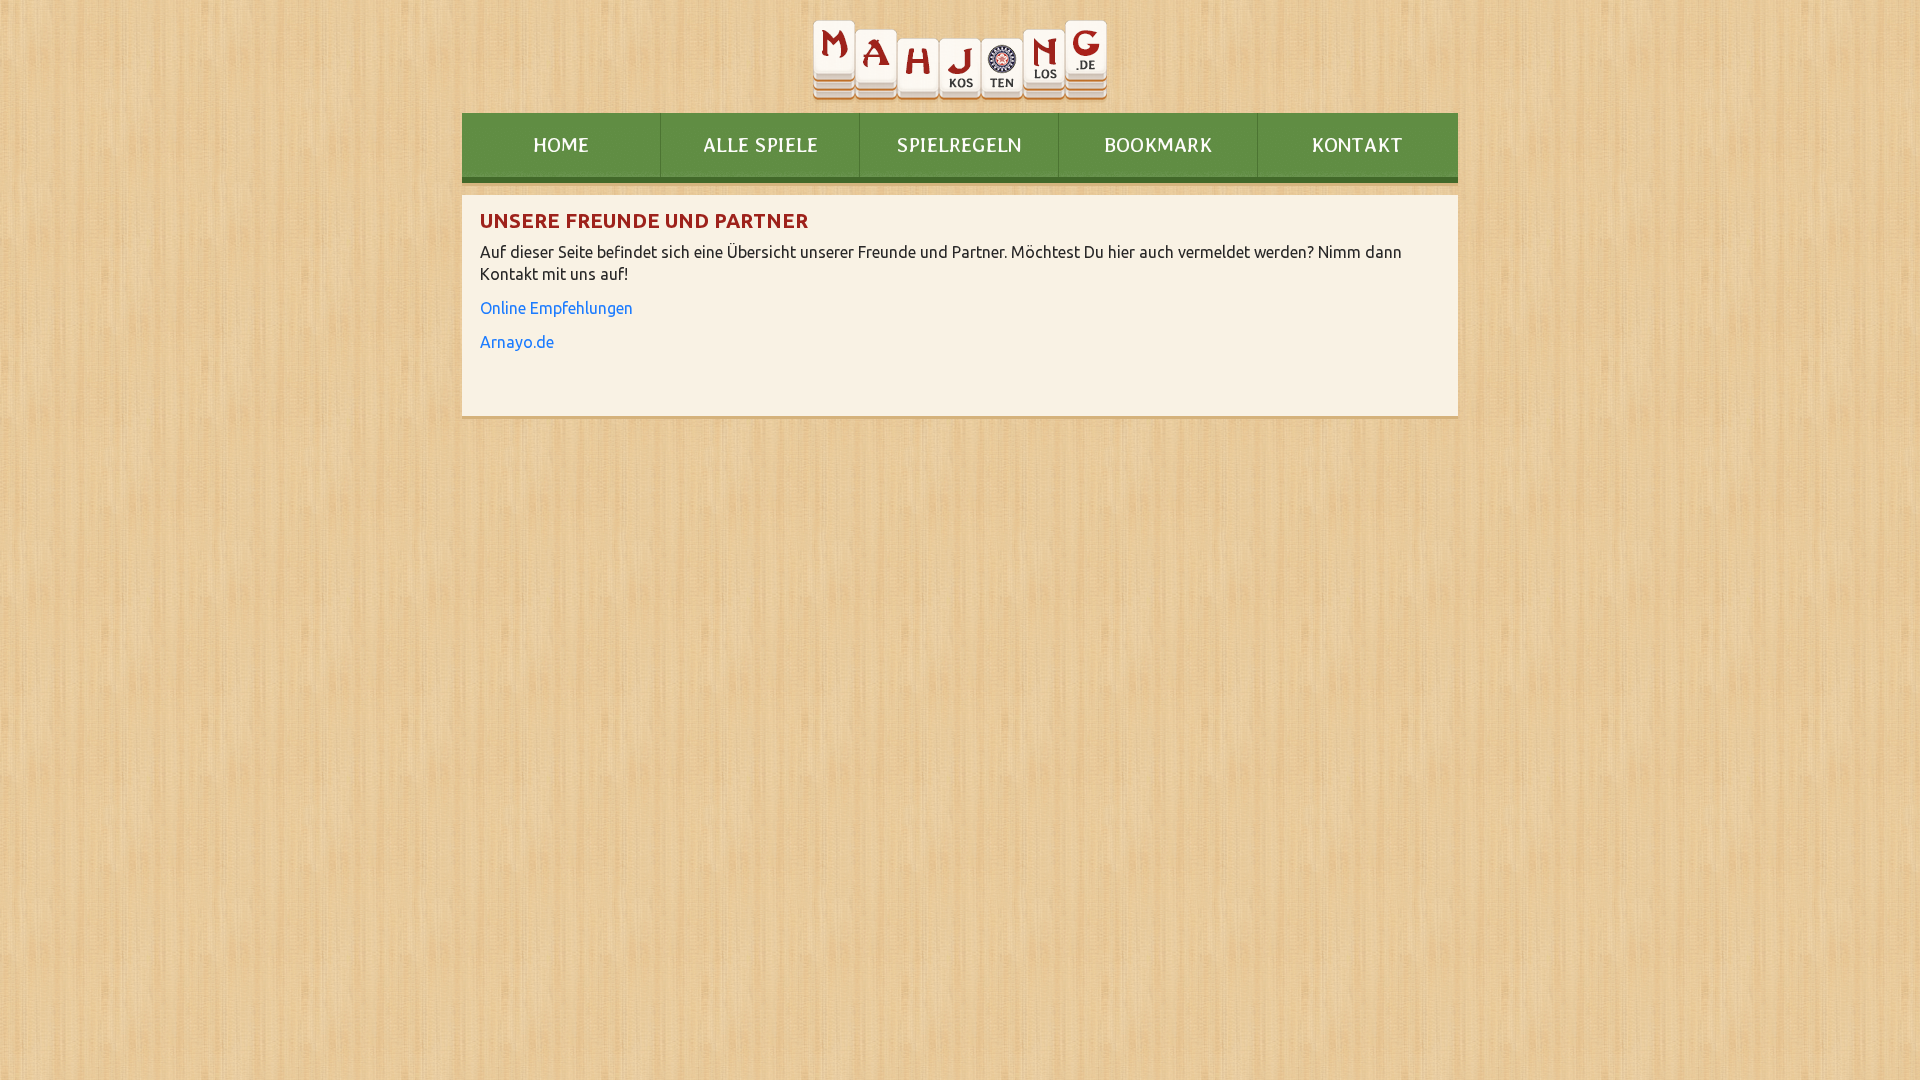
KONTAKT (1357, 144)
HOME (561, 144)
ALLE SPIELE (760, 144)
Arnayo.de (517, 342)
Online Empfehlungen (556, 308)
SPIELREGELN (959, 144)
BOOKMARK (1158, 144)
